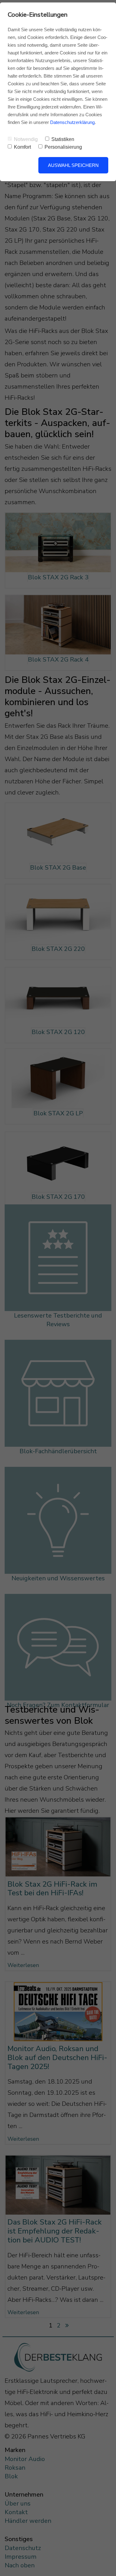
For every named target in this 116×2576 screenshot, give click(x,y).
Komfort (22, 147)
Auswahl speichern (73, 165)
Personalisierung (63, 147)
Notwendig (26, 139)
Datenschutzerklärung (72, 122)
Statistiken (63, 139)
